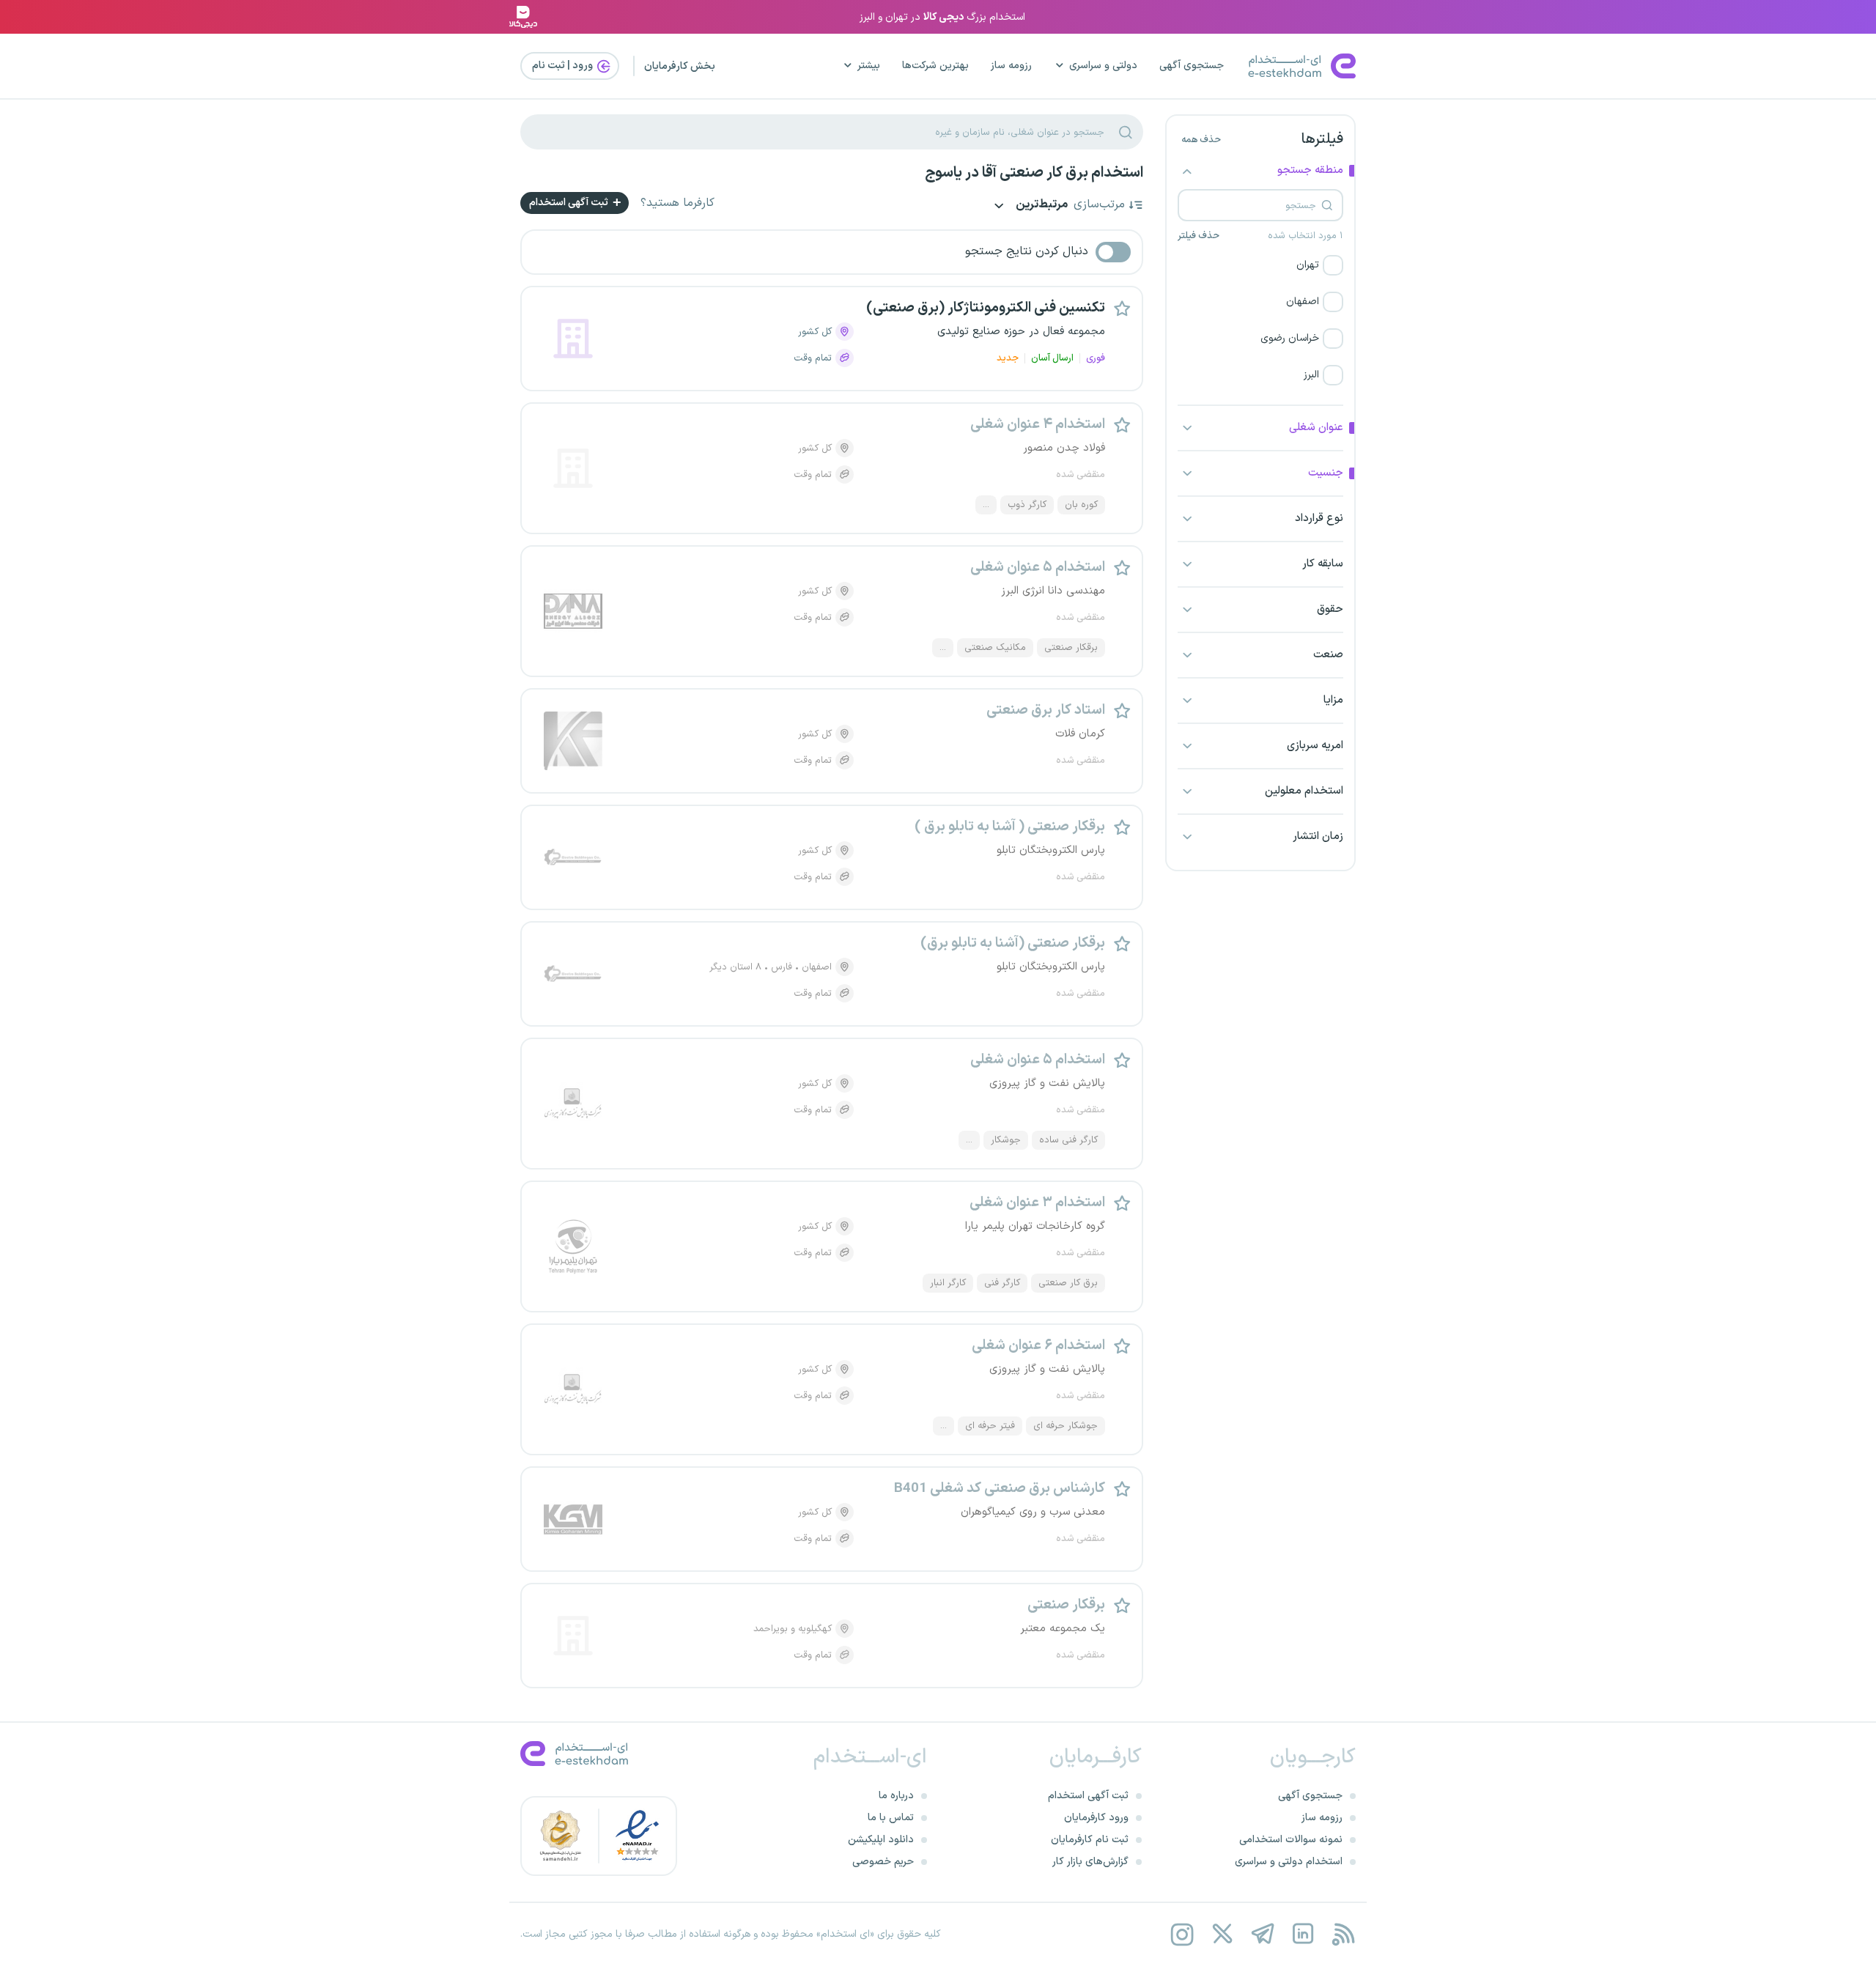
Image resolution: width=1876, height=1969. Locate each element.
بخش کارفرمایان (680, 66)
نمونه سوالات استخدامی (1291, 1840)
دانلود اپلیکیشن (881, 1840)
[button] (1260, 265)
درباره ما (896, 1796)
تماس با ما (891, 1818)
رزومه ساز (1011, 66)
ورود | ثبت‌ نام (564, 66)
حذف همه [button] (1201, 140)
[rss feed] (1343, 1934)
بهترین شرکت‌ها (935, 66)
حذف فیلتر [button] (1199, 236)
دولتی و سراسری (1103, 66)
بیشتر (869, 66)
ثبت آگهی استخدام (570, 203)
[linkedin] (1303, 1934)
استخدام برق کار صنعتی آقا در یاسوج (1034, 173)
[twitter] (1222, 1934)
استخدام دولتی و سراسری (1289, 1862)
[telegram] (1262, 1934)
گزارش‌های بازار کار (1090, 1862)
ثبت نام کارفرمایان (1090, 1840)
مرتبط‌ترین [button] (1041, 206)
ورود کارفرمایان (1096, 1818)
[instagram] (1182, 1934)
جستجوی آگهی (1192, 66)
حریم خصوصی (883, 1862)
